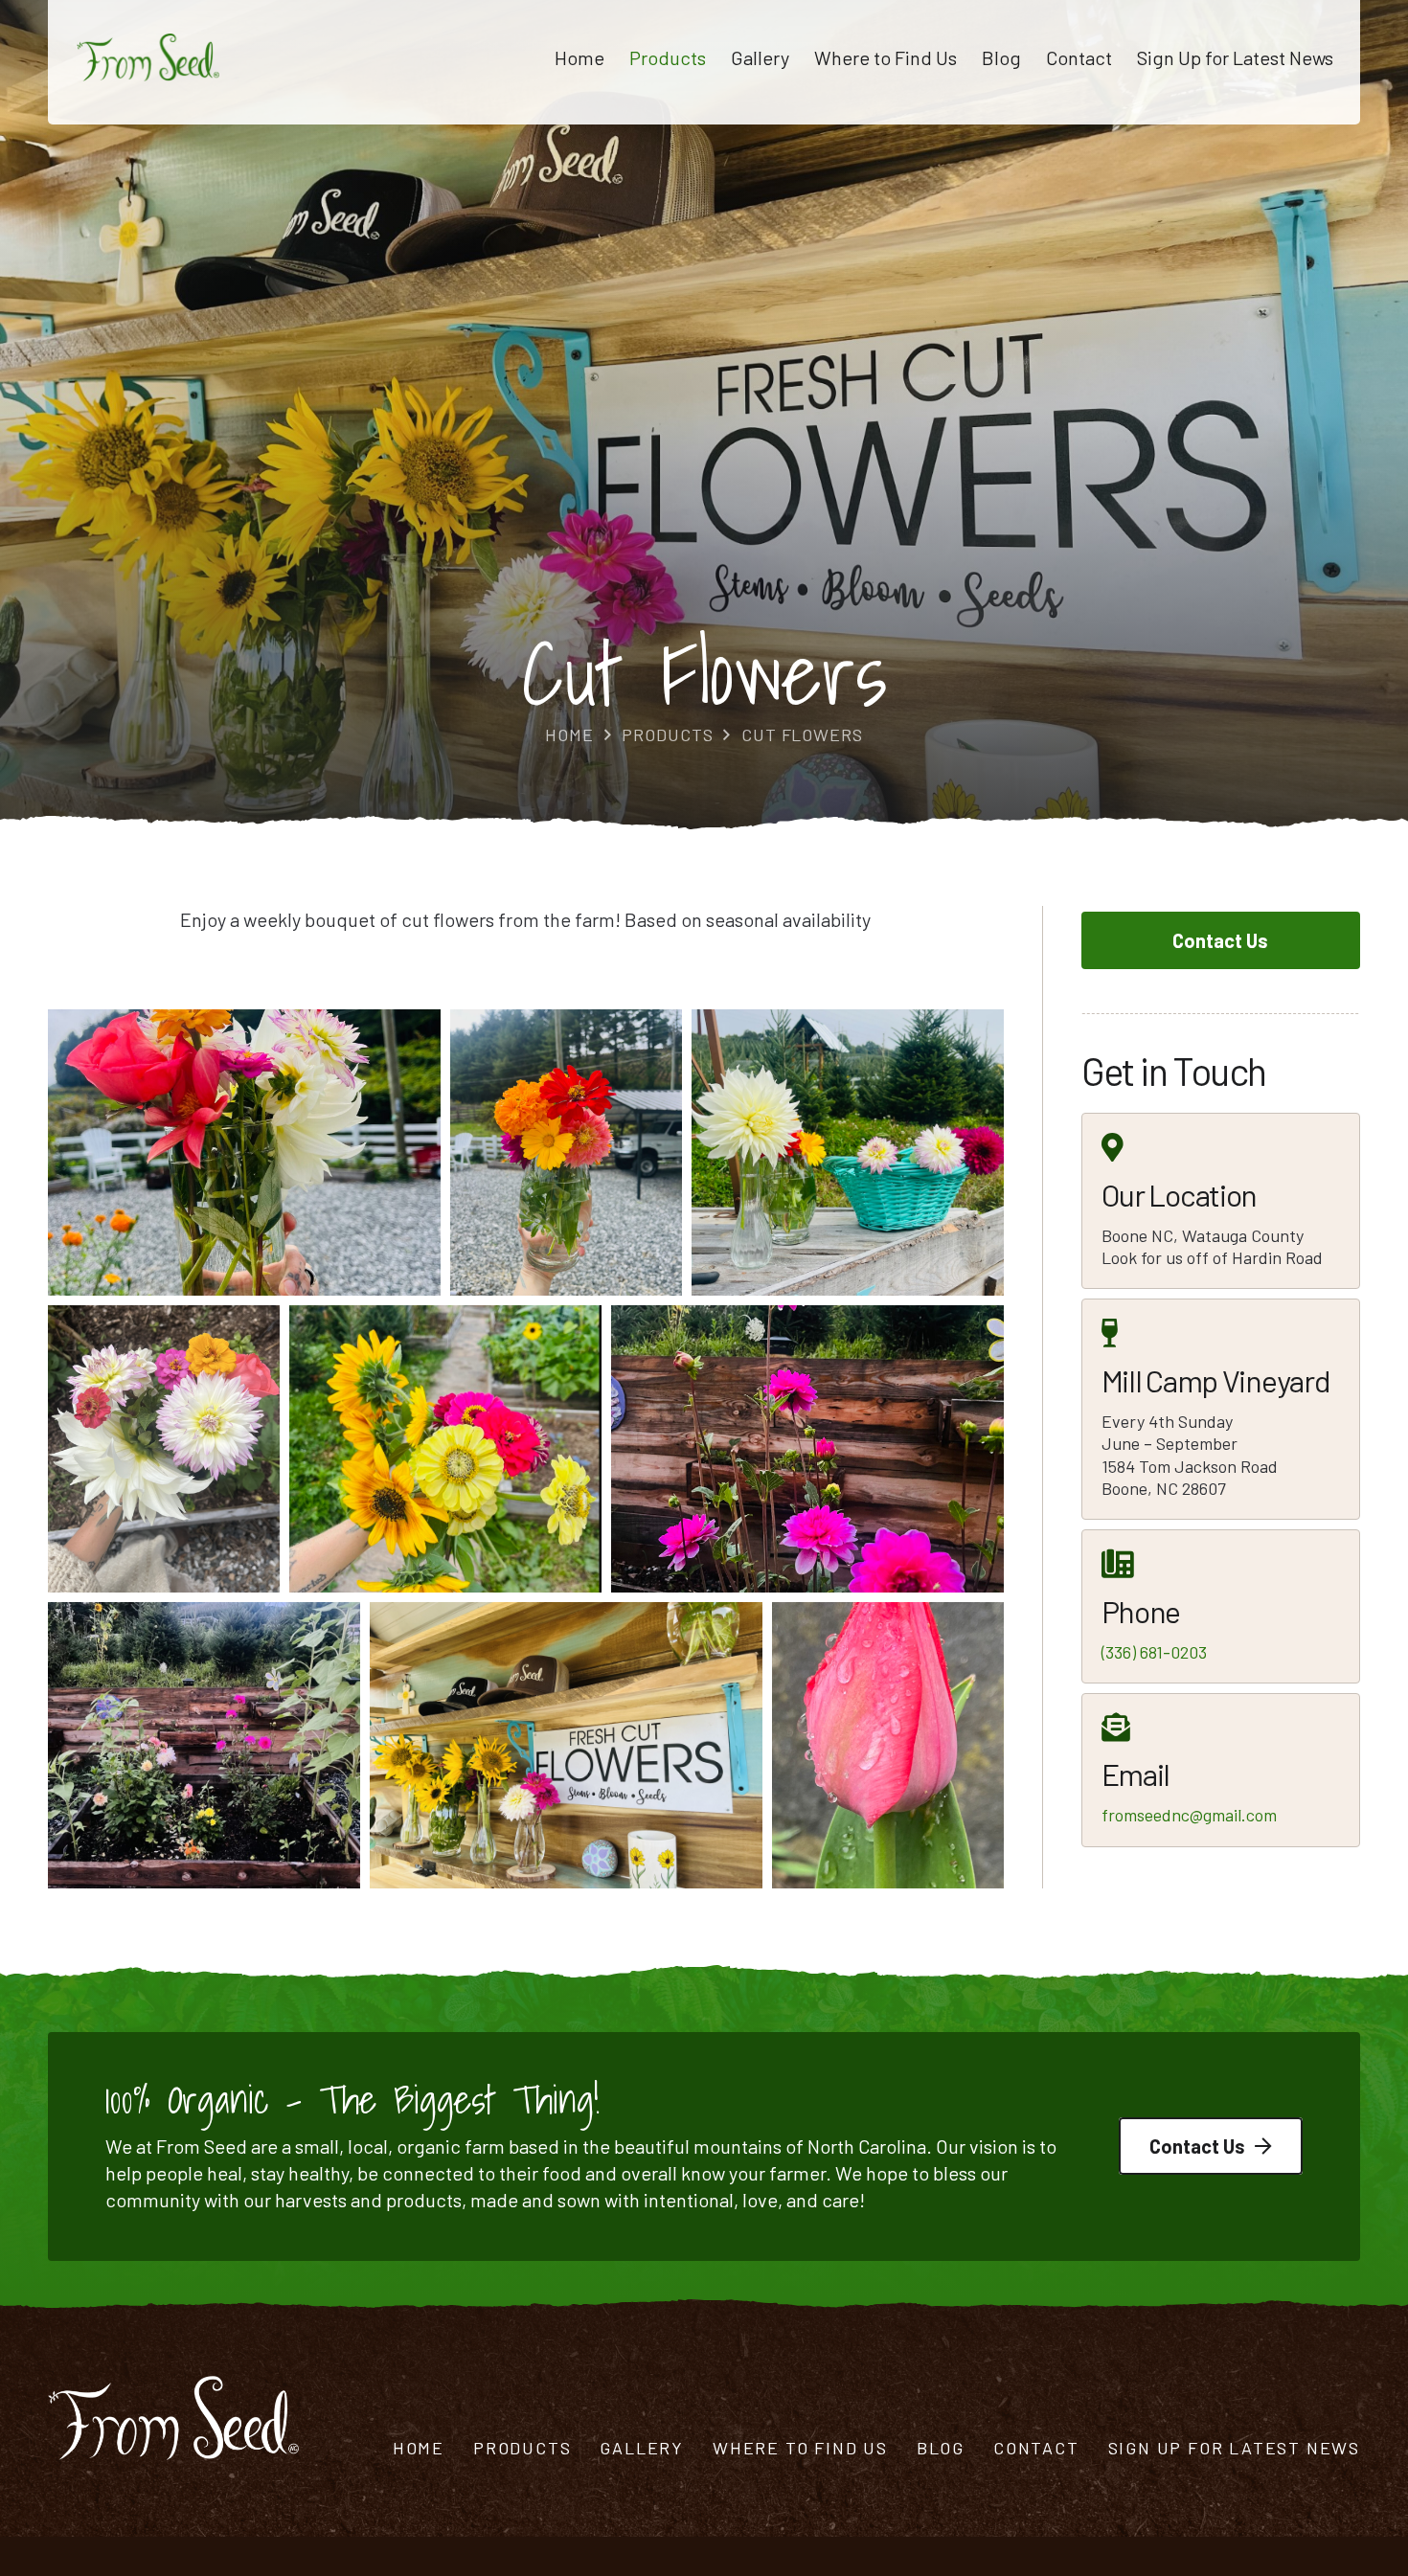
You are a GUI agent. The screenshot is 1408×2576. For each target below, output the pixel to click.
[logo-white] (173, 2418)
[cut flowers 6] (848, 1152)
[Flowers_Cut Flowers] (204, 1745)
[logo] (148, 57)
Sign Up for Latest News (1234, 2448)
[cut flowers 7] (445, 1448)
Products (522, 2448)
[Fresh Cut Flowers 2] (566, 1745)
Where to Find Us (800, 2448)
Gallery (642, 2448)
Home (419, 2448)
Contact (1036, 2448)
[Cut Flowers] (164, 1448)
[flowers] (888, 1745)
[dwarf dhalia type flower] (807, 1448)
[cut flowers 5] (566, 1152)
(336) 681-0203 (1154, 1652)
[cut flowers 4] (244, 1152)
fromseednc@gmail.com (1189, 1815)
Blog (941, 2448)
